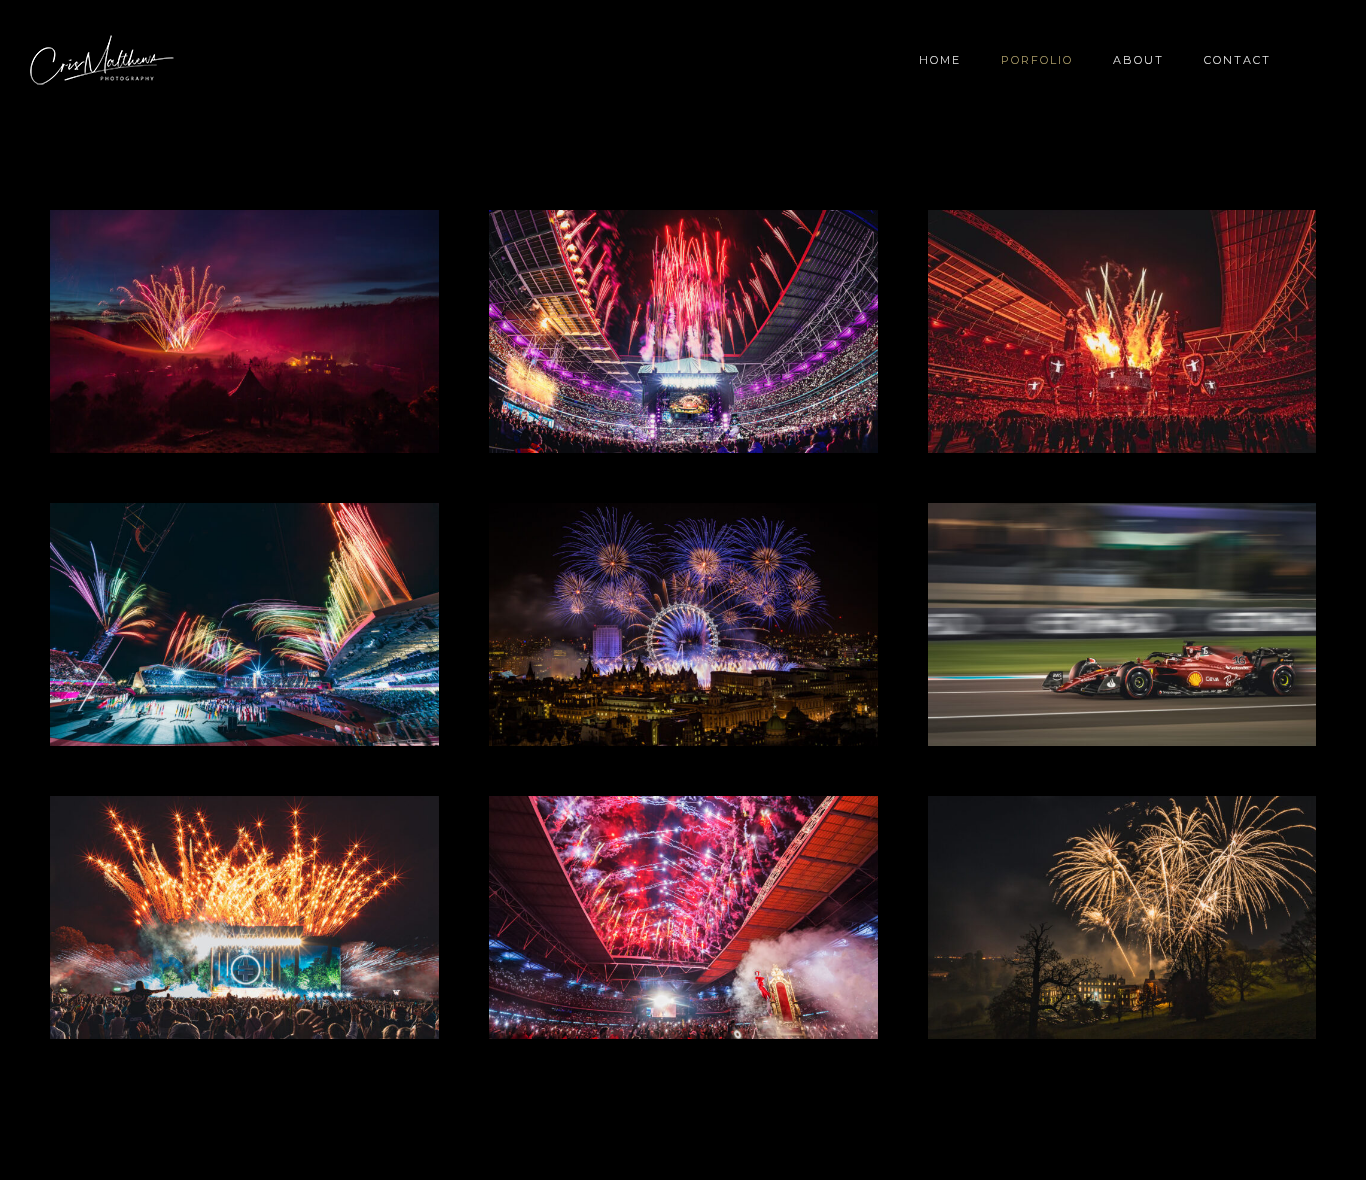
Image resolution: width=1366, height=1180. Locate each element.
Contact (1237, 60)
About (1138, 60)
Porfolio (1037, 60)
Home (940, 60)
